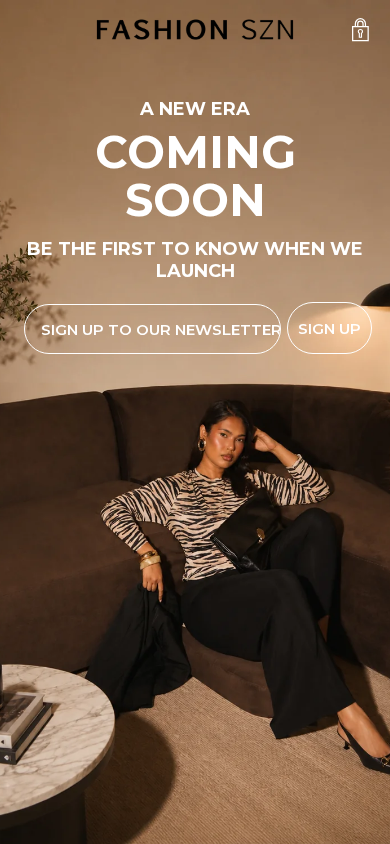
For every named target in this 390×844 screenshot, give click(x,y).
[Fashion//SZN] (195, 30)
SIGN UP (329, 328)
